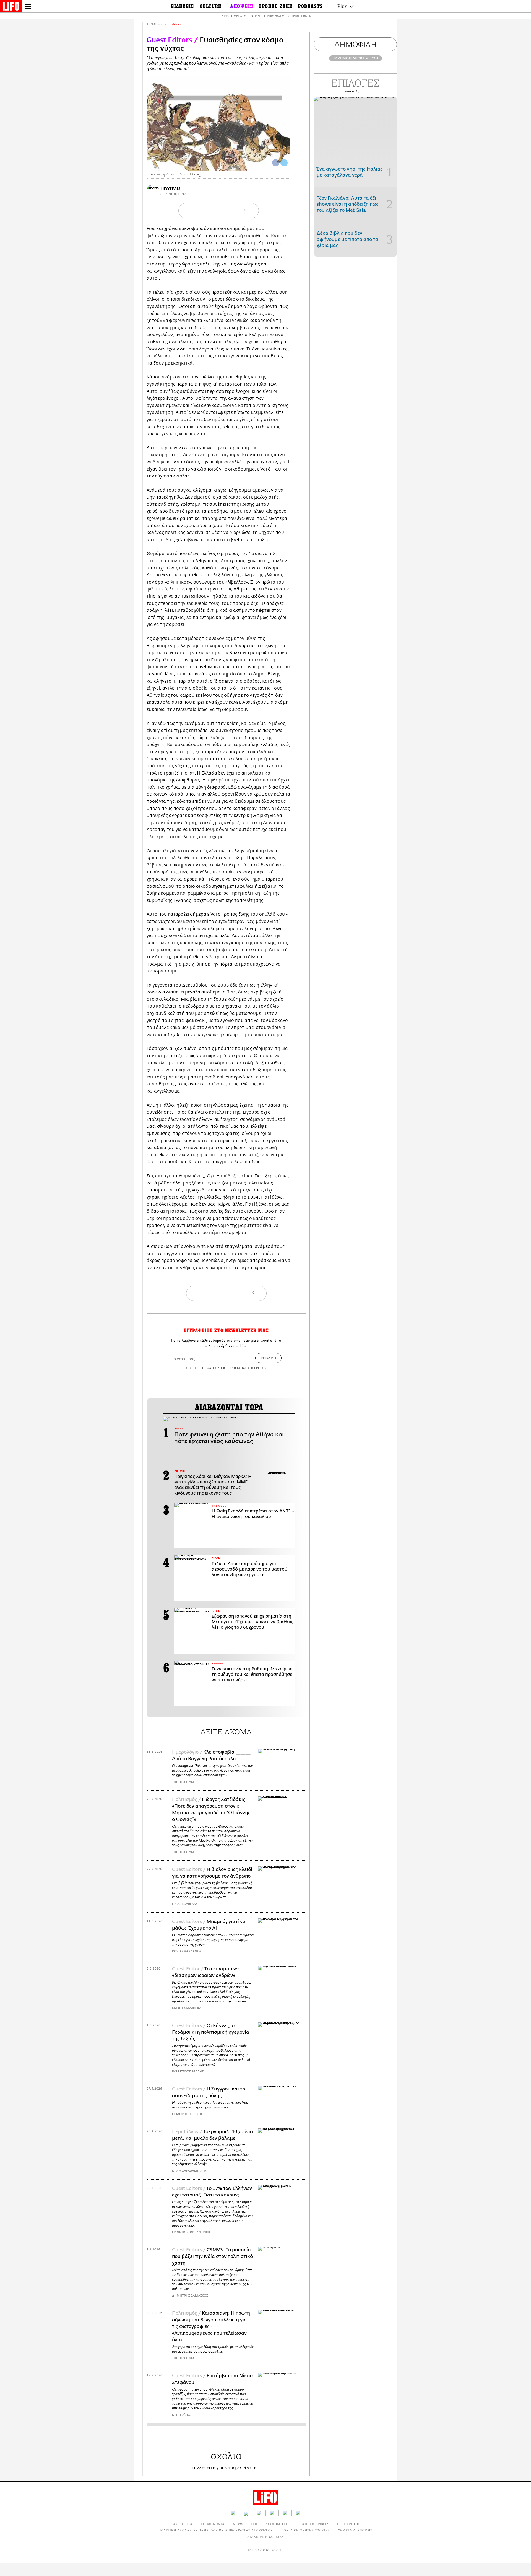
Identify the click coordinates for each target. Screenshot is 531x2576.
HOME (152, 24)
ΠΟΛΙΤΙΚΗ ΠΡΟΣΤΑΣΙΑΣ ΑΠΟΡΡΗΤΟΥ (240, 1368)
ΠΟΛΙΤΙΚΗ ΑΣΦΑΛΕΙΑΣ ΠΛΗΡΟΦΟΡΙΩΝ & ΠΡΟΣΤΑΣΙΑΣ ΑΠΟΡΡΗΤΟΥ (216, 2530)
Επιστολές (275, 16)
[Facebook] (276, 163)
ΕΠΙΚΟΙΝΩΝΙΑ (213, 2524)
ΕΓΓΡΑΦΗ (268, 1358)
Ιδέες (225, 16)
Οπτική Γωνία (300, 16)
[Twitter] (284, 163)
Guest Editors (171, 24)
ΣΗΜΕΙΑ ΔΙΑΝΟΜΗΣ (355, 2530)
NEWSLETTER (245, 2524)
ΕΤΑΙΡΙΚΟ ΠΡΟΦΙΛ (313, 2524)
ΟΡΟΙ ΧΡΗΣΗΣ (196, 1368)
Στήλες (240, 16)
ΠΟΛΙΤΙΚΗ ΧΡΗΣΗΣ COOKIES (305, 2530)
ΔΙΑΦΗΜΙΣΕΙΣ (277, 2524)
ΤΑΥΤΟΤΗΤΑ (182, 2524)
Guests (256, 16)
